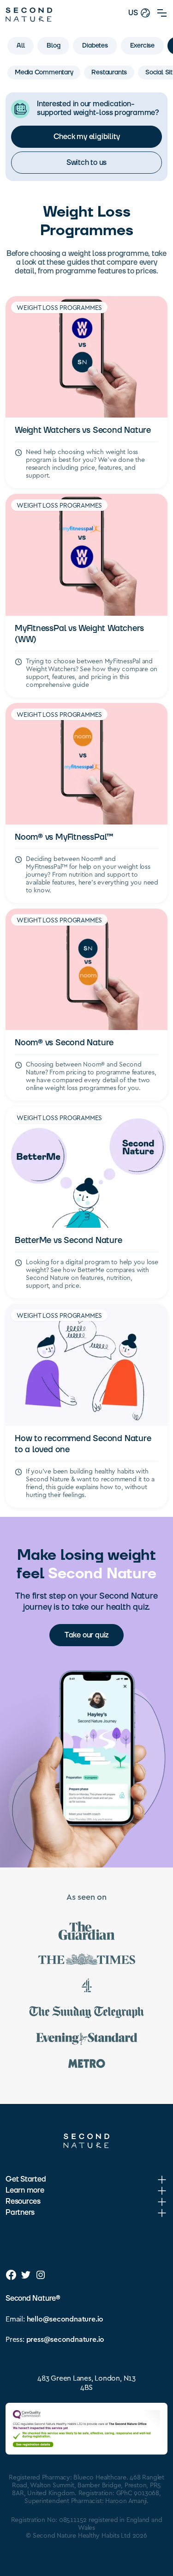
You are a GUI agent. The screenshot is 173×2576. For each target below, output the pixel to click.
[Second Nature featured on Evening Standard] (87, 2040)
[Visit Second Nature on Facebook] (11, 2275)
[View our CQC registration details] (86, 2429)
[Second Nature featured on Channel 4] (87, 1987)
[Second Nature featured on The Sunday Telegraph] (87, 2014)
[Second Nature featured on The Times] (87, 1961)
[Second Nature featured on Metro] (87, 2065)
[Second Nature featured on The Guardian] (87, 1932)
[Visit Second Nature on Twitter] (26, 2275)
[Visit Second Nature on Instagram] (41, 2275)
